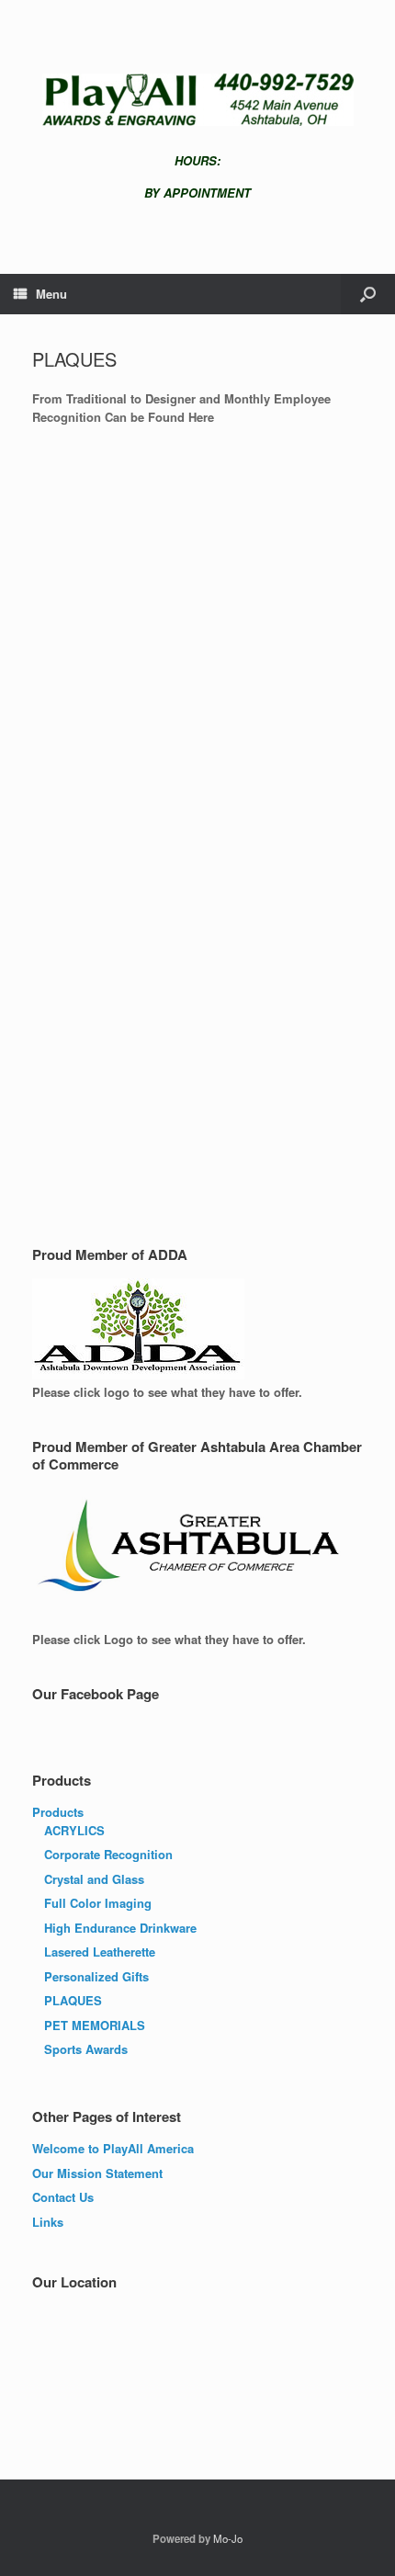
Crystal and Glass (94, 1879)
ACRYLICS (74, 1830)
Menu (51, 294)
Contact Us (63, 2197)
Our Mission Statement (97, 2173)
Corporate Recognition (108, 1854)
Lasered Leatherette (100, 1952)
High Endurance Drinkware (120, 1928)
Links (48, 2222)
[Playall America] (197, 100)
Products (58, 1812)
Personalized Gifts (96, 1976)
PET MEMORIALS (95, 2025)
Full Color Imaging (98, 1903)
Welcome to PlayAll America (113, 2148)
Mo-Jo (228, 2538)
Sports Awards (86, 2049)
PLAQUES (73, 2000)
